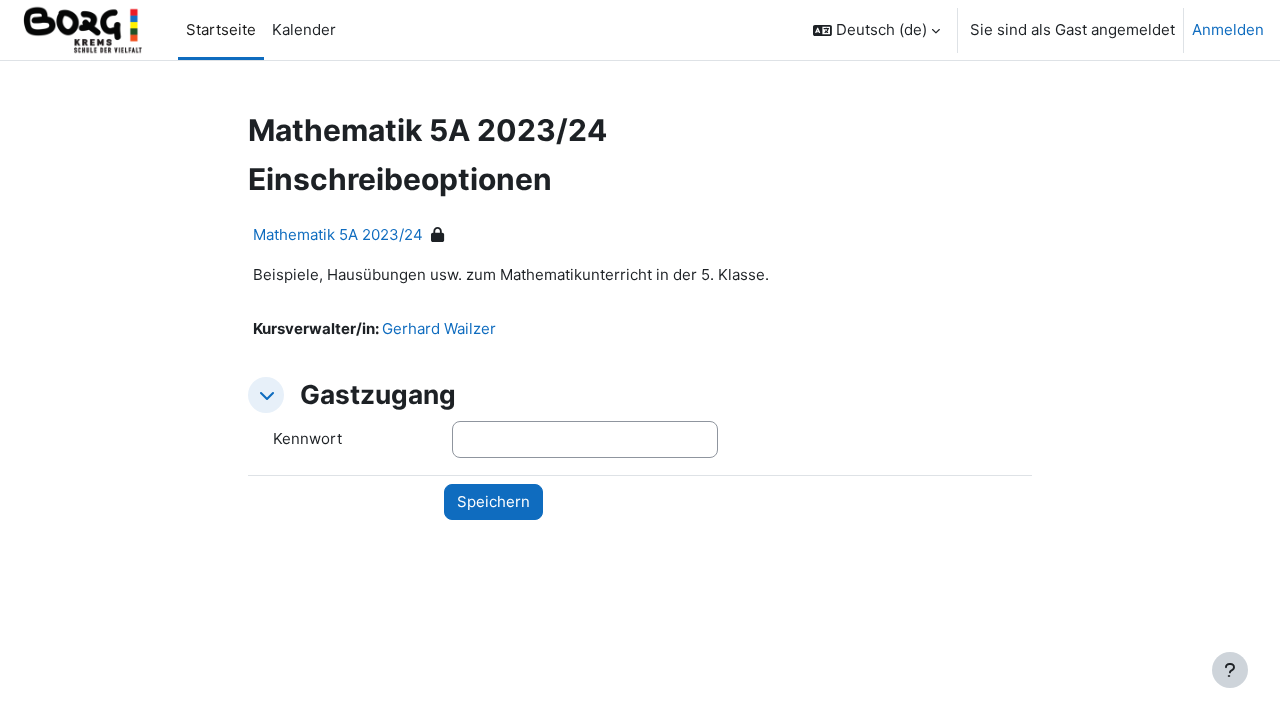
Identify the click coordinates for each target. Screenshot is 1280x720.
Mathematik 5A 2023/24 (338, 234)
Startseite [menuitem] (221, 29)
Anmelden (1228, 29)
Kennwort (307, 438)
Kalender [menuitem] (304, 29)
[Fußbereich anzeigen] (1230, 670)
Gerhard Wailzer (439, 328)
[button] (876, 30)
